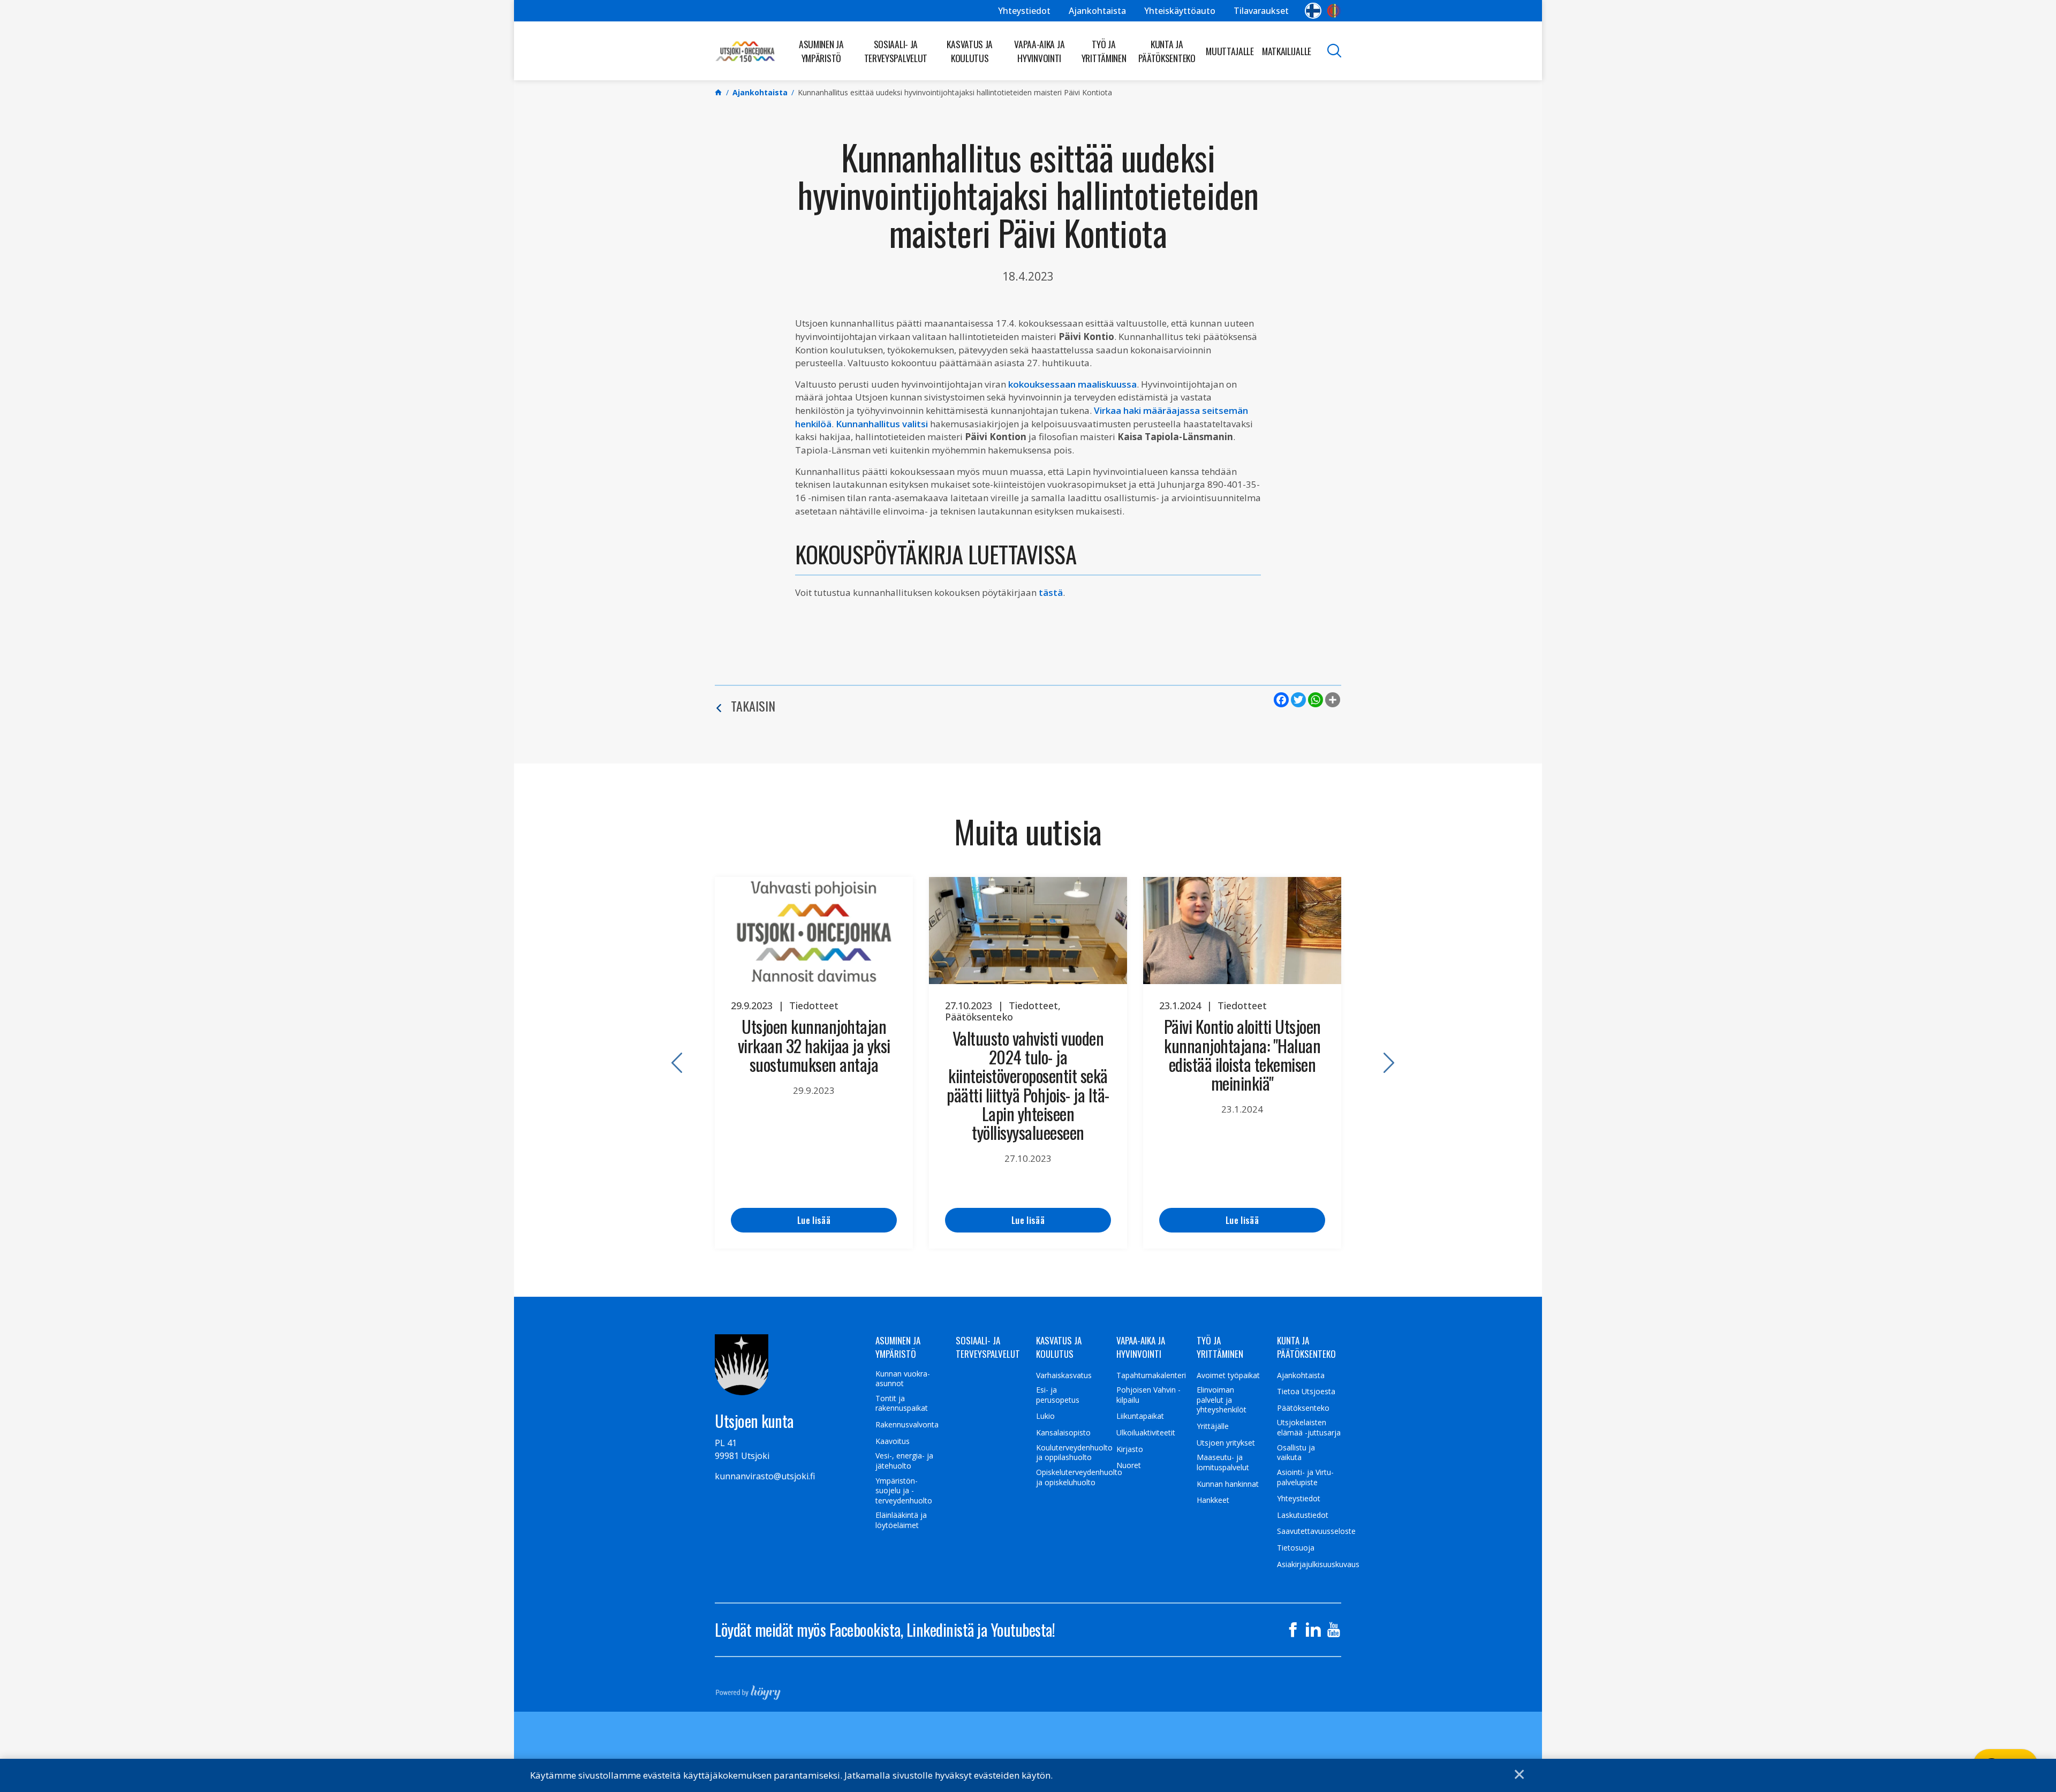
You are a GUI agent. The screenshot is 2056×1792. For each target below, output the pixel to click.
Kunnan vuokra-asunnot (903, 1379)
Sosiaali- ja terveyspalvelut (896, 51)
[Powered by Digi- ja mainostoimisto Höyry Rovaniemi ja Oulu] (748, 1689)
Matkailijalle (1287, 51)
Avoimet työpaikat (1228, 1375)
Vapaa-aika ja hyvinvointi (1039, 51)
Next (1384, 1063)
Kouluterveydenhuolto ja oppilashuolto (1074, 1453)
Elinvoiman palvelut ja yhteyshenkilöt (1222, 1400)
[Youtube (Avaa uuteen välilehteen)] (1334, 1630)
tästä (1051, 592)
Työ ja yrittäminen (1104, 51)
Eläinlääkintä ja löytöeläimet (901, 1520)
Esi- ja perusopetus (1058, 1395)
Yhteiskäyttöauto (1180, 11)
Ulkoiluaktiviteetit (1146, 1433)
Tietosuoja (1296, 1548)
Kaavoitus (893, 1441)
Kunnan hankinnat (1228, 1484)
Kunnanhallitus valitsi (882, 424)
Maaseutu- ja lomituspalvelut (1223, 1462)
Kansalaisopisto (1063, 1433)
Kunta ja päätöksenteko (1167, 51)
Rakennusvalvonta (907, 1425)
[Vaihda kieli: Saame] (1334, 11)
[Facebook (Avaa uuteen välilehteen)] (1293, 1630)
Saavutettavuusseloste (1316, 1531)
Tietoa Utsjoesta (1306, 1392)
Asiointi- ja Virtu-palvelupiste (1305, 1477)
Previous (672, 1063)
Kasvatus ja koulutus (970, 51)
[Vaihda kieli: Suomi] (1313, 11)
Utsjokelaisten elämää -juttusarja (1309, 1428)
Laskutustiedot (1303, 1515)
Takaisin (753, 706)
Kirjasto (1130, 1449)
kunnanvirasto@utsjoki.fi (765, 1476)
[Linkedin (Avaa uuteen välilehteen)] (1313, 1630)
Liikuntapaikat (1140, 1416)
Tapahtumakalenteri (1151, 1375)
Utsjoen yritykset (1226, 1443)
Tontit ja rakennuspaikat (902, 1404)
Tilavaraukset (1261, 11)
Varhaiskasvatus (1064, 1375)
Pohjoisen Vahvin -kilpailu (1148, 1395)
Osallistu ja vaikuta (1296, 1453)
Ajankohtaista (1097, 11)
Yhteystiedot (1024, 11)
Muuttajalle (1230, 51)
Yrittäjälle (1213, 1426)
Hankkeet (1213, 1500)
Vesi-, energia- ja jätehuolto (904, 1461)
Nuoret (1129, 1465)
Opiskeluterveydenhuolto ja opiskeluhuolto (1079, 1477)
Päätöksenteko (1303, 1408)
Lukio (1045, 1416)
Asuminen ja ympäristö (821, 51)
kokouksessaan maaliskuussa (1072, 384)
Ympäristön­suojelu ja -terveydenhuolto (904, 1491)
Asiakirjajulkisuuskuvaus (1318, 1564)
